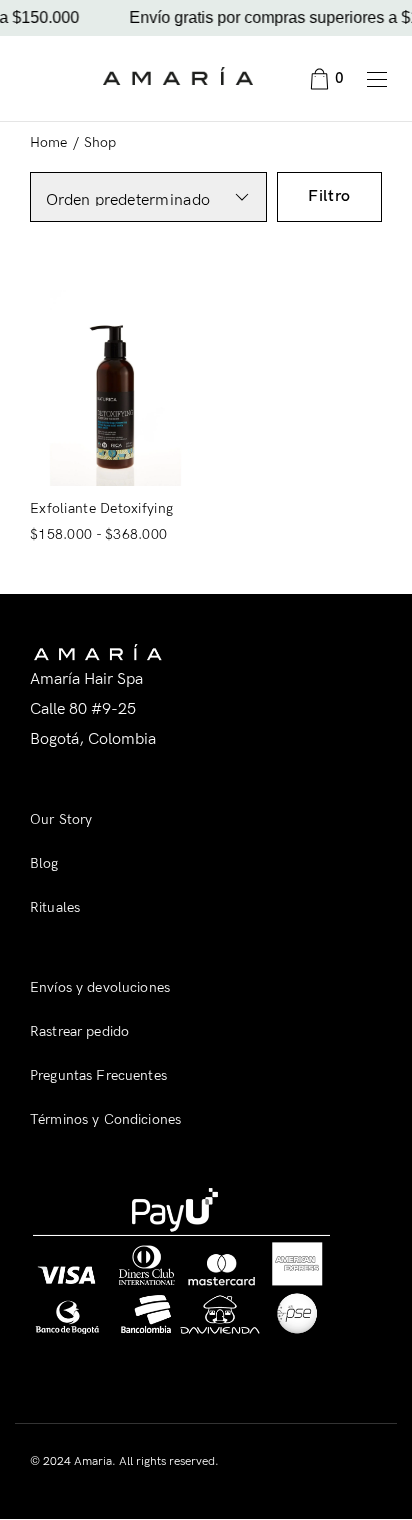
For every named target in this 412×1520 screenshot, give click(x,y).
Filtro (329, 196)
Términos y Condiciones (105, 1119)
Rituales (55, 907)
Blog (44, 863)
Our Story (61, 819)
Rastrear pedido (79, 1031)
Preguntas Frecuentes (98, 1075)
